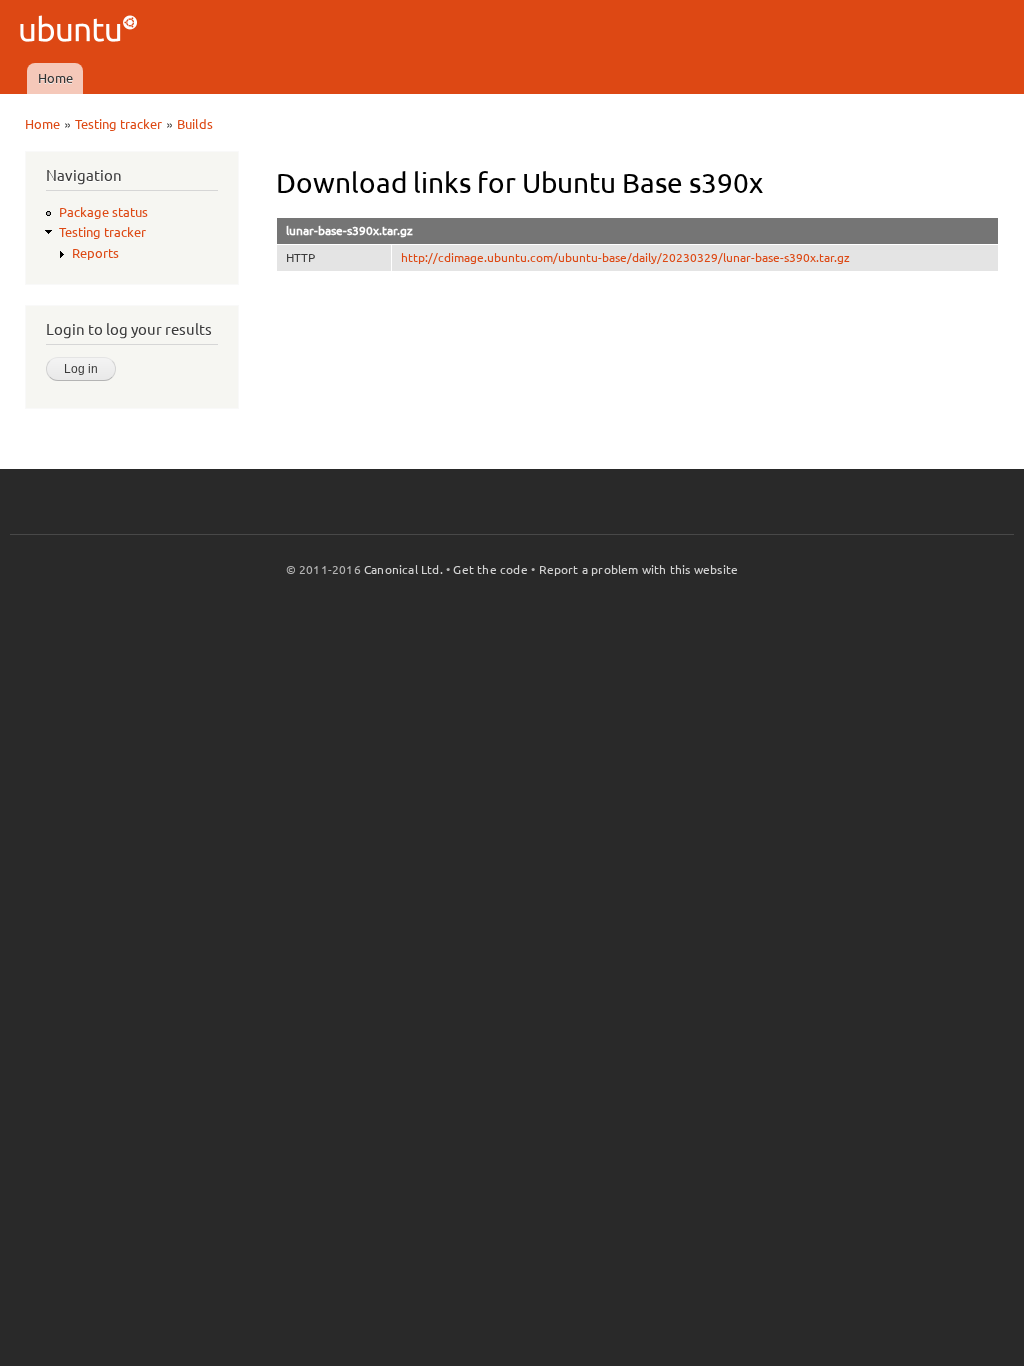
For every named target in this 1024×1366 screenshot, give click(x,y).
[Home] (81, 31)
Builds (195, 124)
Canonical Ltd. (403, 569)
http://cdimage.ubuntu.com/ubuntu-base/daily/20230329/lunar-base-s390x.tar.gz (625, 257)
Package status (103, 212)
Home (55, 78)
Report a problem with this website (639, 569)
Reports (95, 253)
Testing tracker (118, 124)
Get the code (490, 569)
